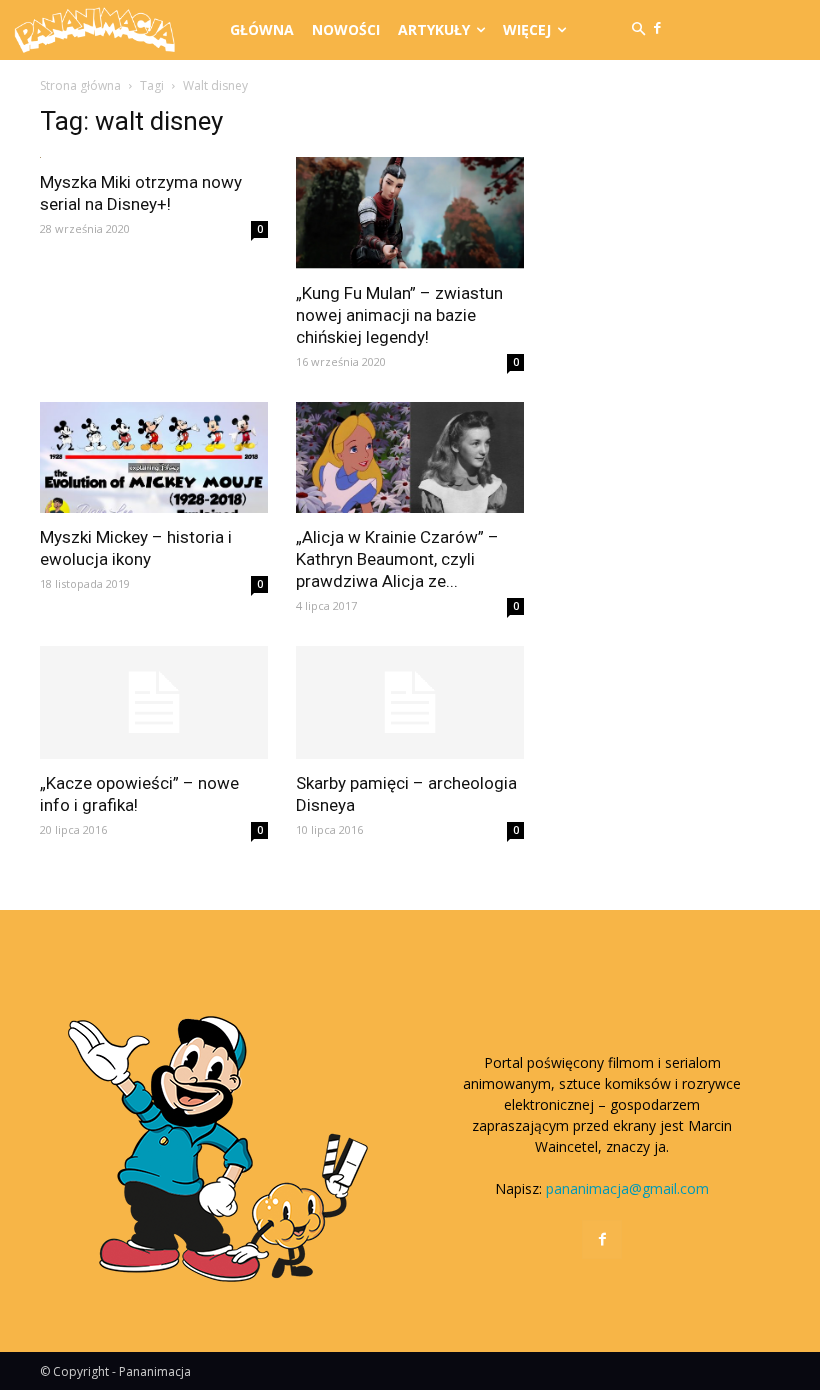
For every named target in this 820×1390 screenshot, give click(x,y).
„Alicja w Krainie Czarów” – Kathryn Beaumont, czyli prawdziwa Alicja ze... (397, 559)
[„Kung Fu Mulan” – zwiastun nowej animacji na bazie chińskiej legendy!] (410, 213)
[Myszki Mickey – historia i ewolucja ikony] (154, 458)
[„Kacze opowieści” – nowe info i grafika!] (154, 702)
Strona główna (80, 85)
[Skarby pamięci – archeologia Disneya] (410, 702)
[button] (639, 30)
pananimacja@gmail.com (627, 1188)
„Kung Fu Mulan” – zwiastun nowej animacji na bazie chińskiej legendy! (399, 315)
